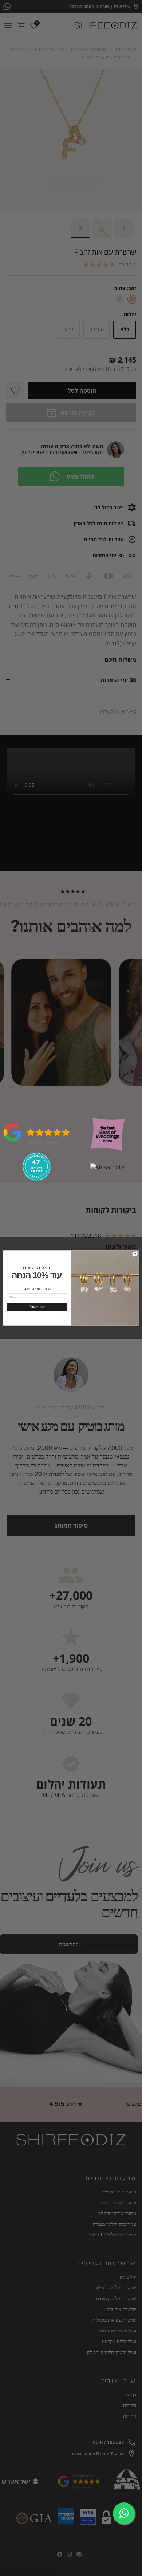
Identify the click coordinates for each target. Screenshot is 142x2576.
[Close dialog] (135, 1254)
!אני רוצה (37, 1307)
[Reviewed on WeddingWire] (36, 1179)
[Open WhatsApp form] (124, 2513)
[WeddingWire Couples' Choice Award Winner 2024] (107, 1167)
